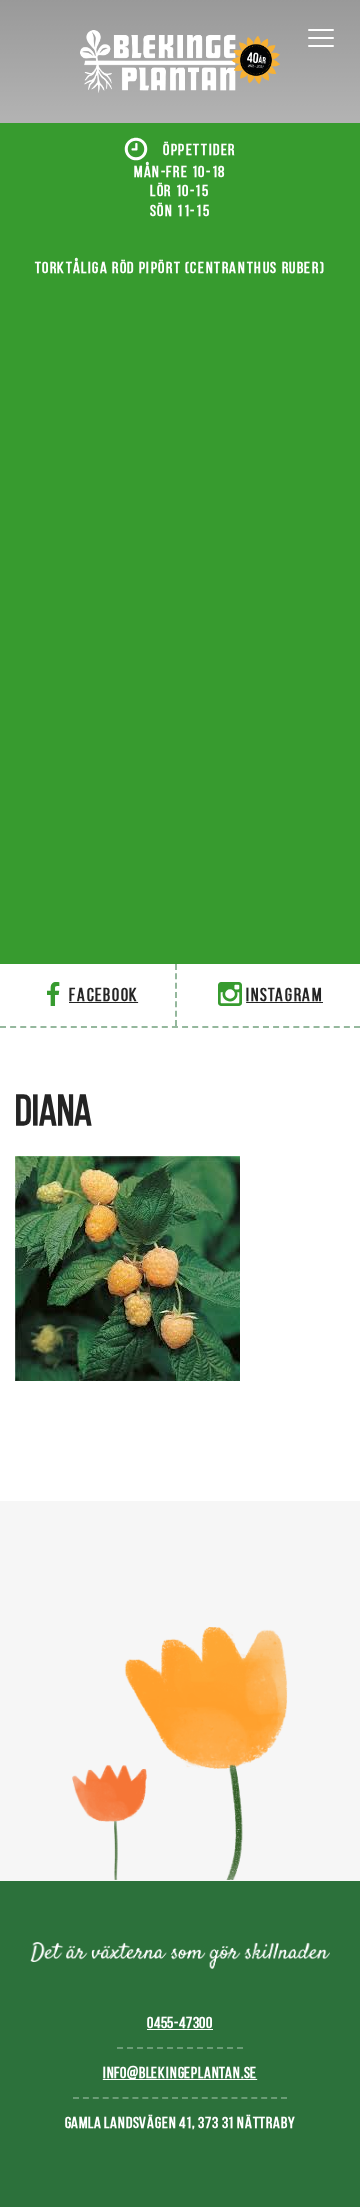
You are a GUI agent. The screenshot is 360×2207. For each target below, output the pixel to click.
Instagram (284, 994)
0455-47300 (180, 2022)
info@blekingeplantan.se (180, 2072)
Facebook (103, 994)
